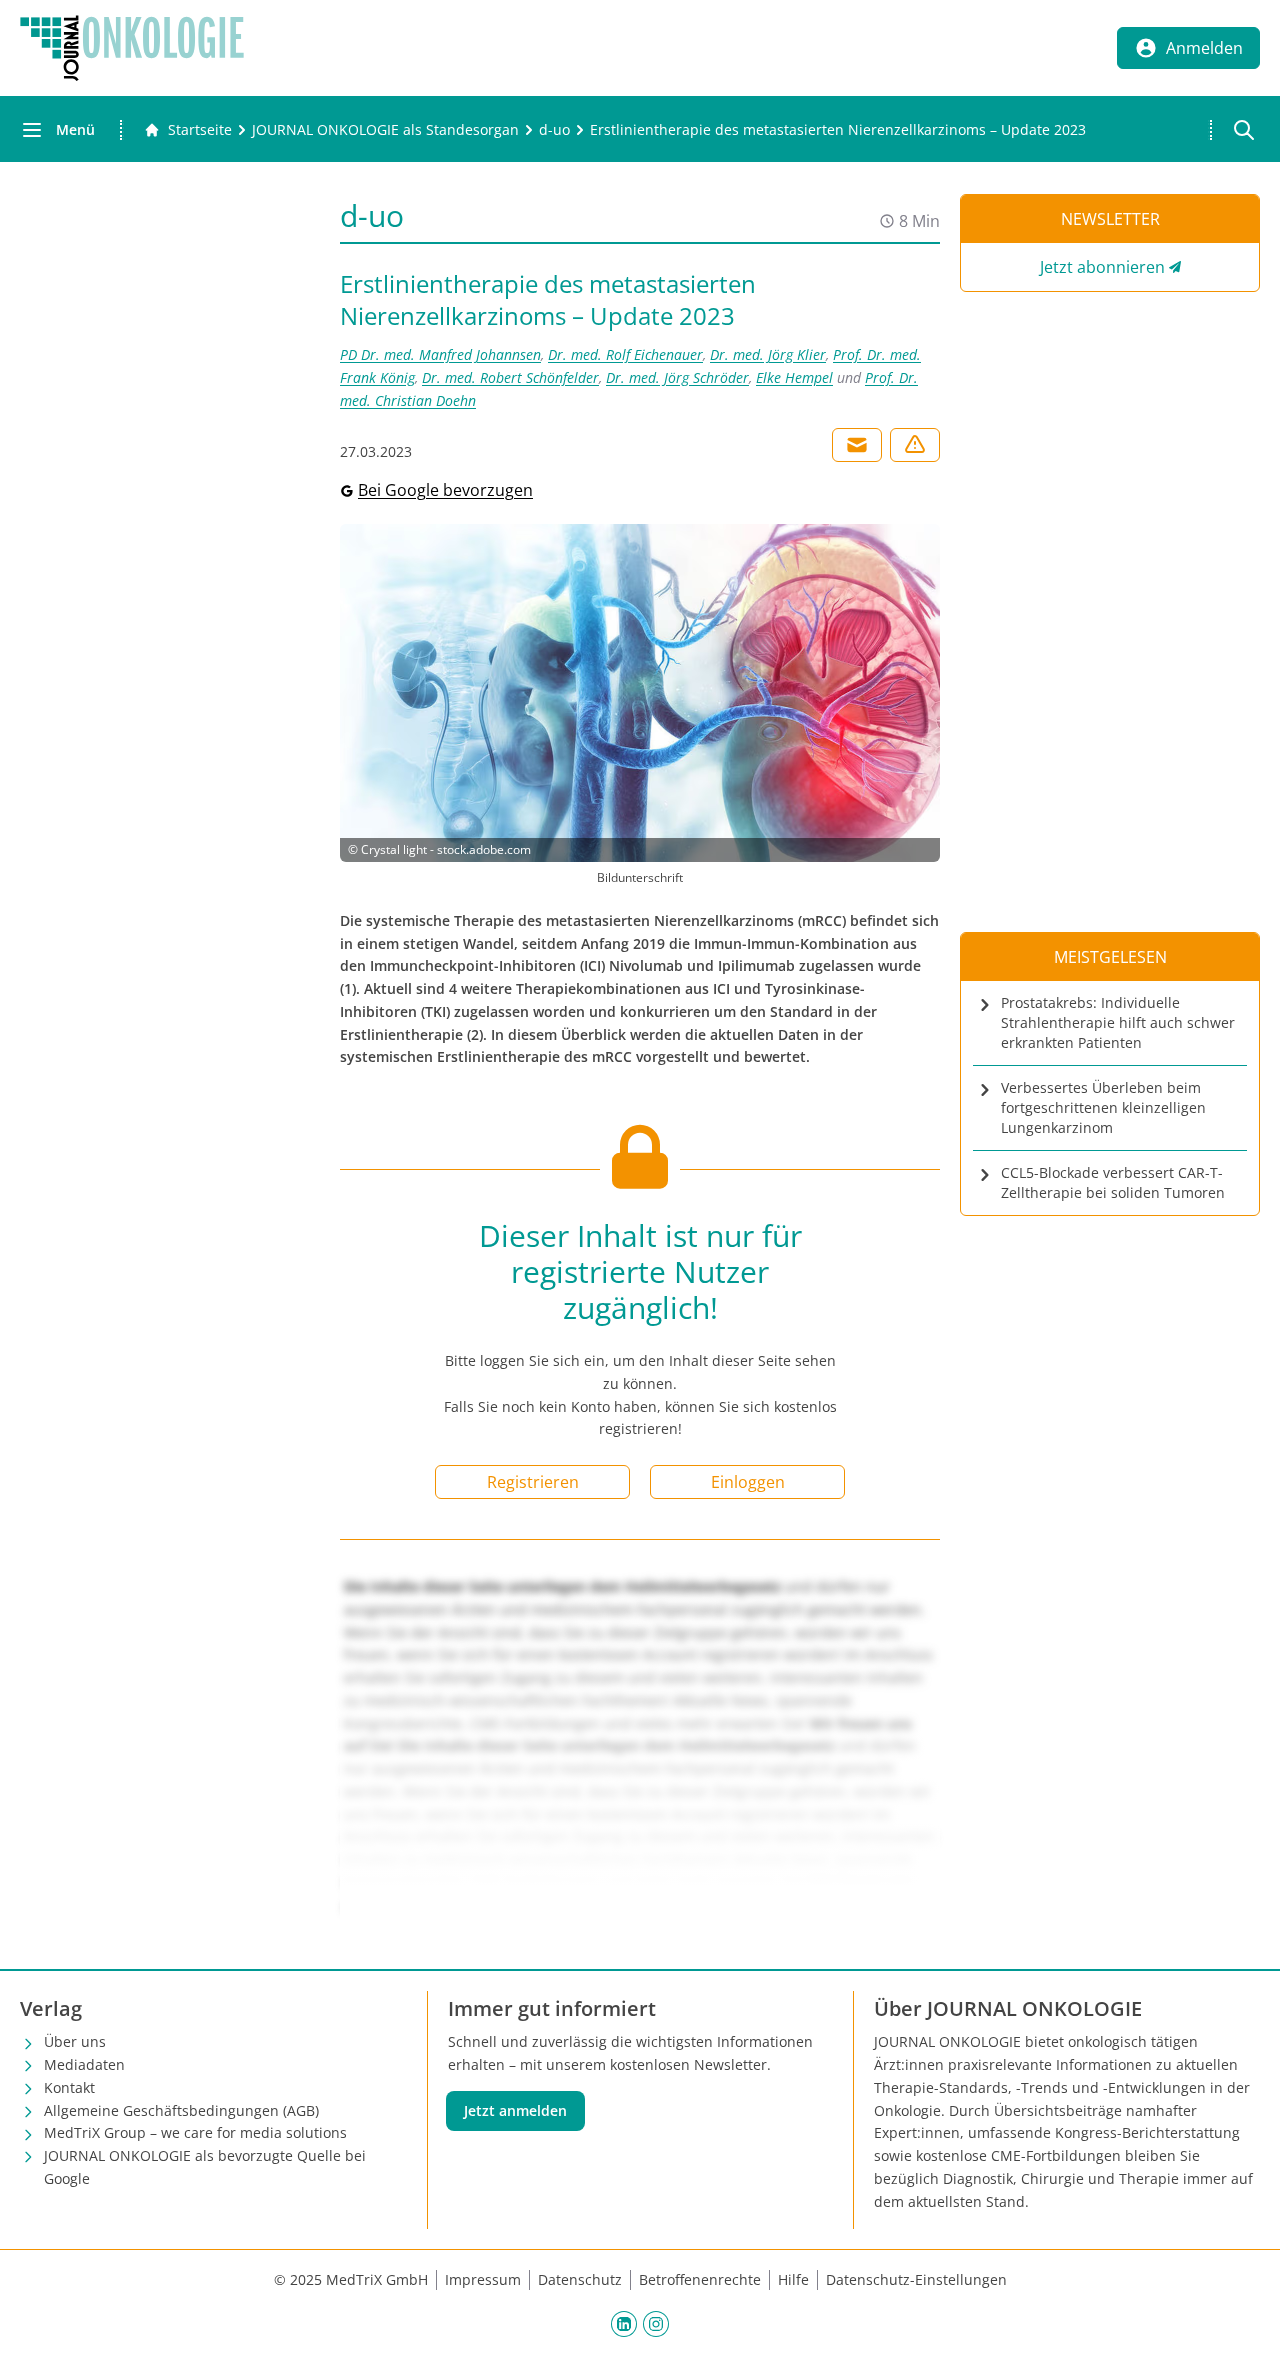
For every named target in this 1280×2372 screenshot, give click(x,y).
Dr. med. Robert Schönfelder (510, 377)
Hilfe (793, 2279)
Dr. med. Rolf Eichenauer (625, 354)
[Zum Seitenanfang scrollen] (1244, 2336)
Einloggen (748, 1482)
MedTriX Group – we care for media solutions (195, 2132)
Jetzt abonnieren (1102, 267)
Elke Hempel (794, 377)
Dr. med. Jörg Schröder (677, 377)
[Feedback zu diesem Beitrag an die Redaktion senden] (915, 445)
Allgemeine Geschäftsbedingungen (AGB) (181, 2110)
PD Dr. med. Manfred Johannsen (440, 354)
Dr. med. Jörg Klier (768, 354)
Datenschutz (580, 2279)
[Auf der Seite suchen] (1244, 130)
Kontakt (69, 2087)
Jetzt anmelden (515, 2110)
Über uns (75, 2041)
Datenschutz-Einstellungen (916, 2279)
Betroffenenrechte (700, 2279)
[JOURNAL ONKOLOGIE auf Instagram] (656, 2323)
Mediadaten (84, 2064)
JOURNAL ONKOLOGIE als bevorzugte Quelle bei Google (205, 2167)
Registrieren (533, 1482)
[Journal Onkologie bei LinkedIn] (624, 2323)
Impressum (483, 2279)
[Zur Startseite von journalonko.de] (132, 48)
